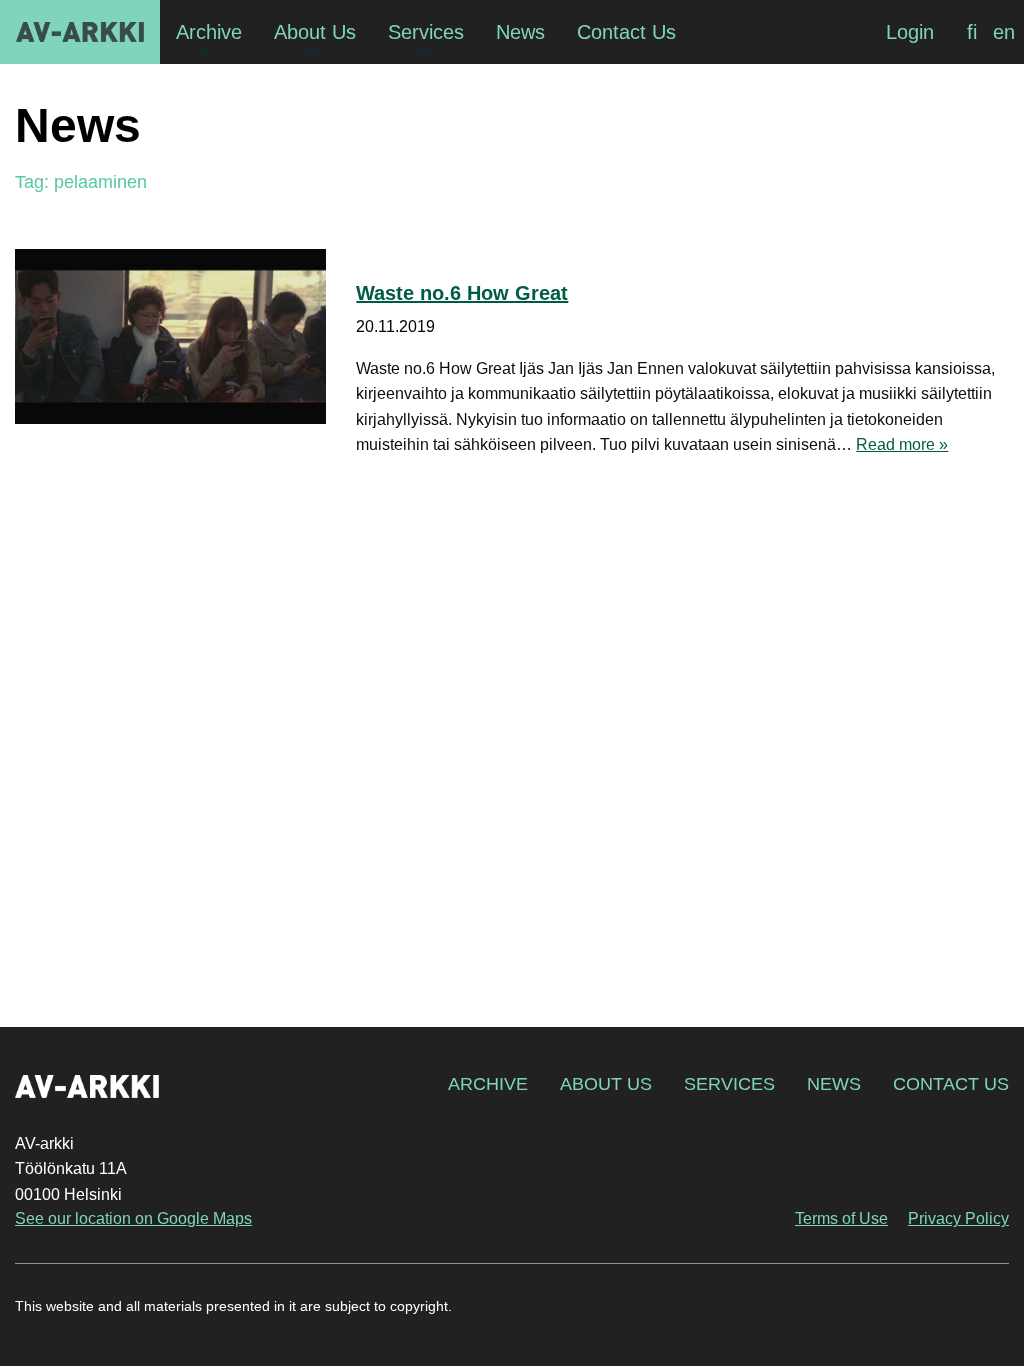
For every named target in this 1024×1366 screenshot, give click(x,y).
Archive (488, 1084)
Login (910, 32)
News (834, 1084)
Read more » (902, 444)
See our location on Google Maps (133, 1218)
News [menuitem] (520, 32)
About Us (606, 1084)
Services (729, 1084)
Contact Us (951, 1084)
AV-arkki (80, 32)
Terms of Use (841, 1218)
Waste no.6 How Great (462, 293)
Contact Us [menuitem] (626, 32)
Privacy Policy (958, 1218)
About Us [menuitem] (315, 32)
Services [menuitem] (426, 32)
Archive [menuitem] (209, 32)
